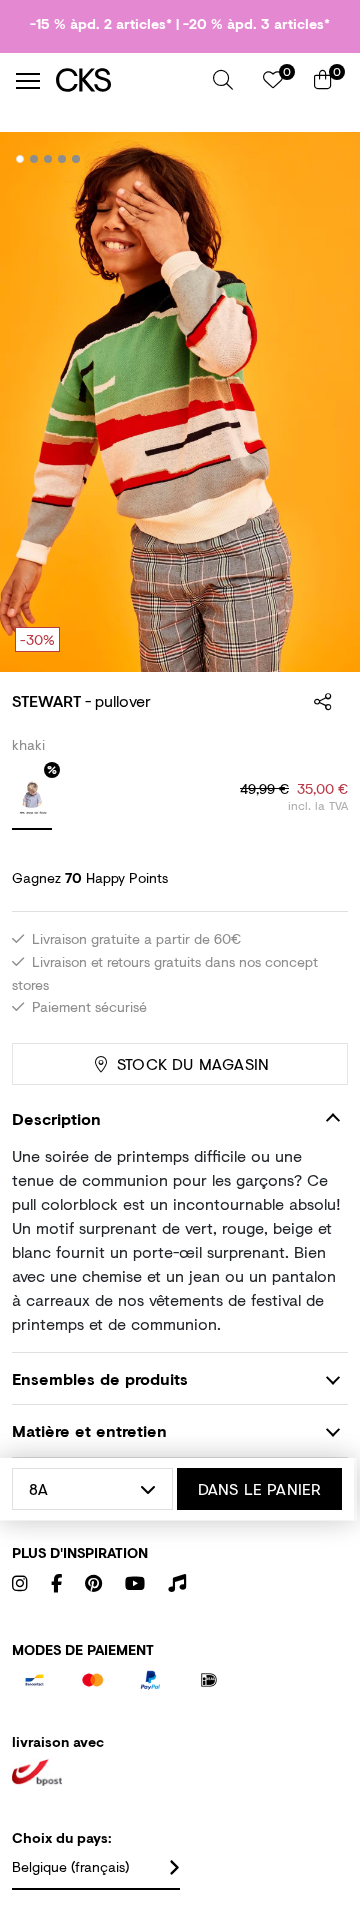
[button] (223, 80)
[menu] (28, 81)
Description (56, 1118)
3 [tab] (48, 159)
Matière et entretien (89, 1430)
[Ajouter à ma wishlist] (318, 160)
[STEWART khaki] (32, 800)
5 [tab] (76, 159)
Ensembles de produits (100, 1378)
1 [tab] (20, 159)
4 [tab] (62, 159)
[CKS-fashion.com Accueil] (127, 80)
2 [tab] (34, 159)
